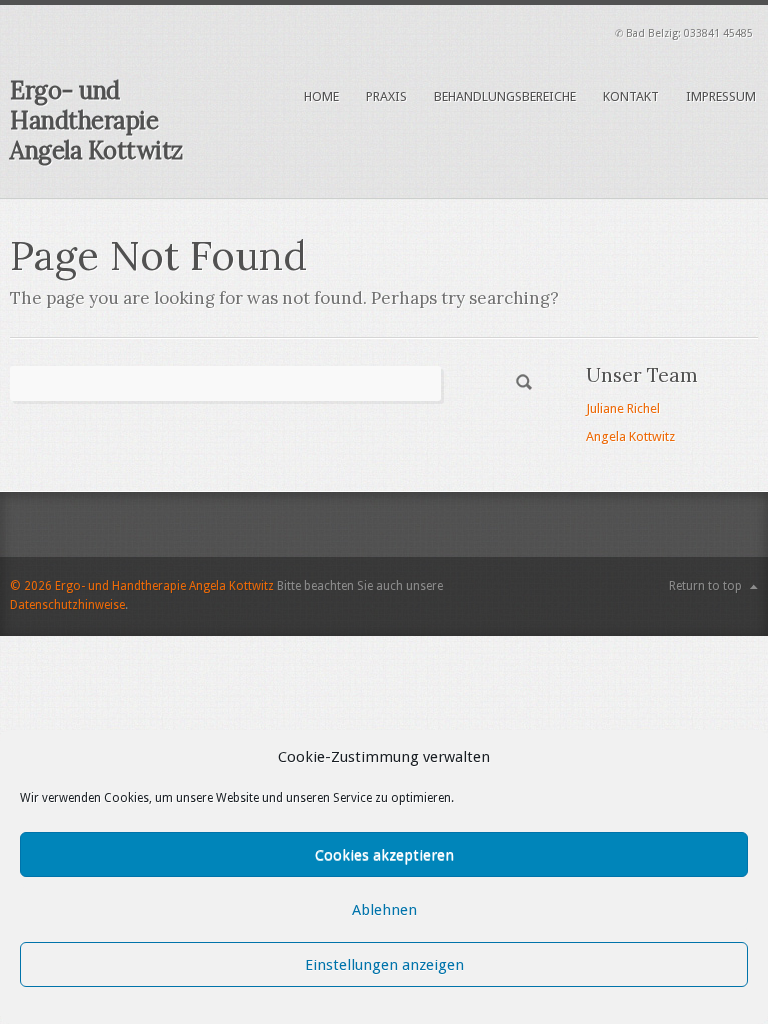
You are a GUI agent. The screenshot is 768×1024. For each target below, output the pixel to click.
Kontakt (631, 96)
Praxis (386, 96)
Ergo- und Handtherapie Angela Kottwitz (96, 120)
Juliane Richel (623, 408)
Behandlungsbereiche (505, 96)
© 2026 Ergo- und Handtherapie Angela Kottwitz (142, 586)
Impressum (721, 96)
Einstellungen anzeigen (384, 965)
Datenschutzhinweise (67, 605)
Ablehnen (384, 910)
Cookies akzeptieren (384, 855)
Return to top (705, 586)
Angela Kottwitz (630, 436)
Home (321, 96)
